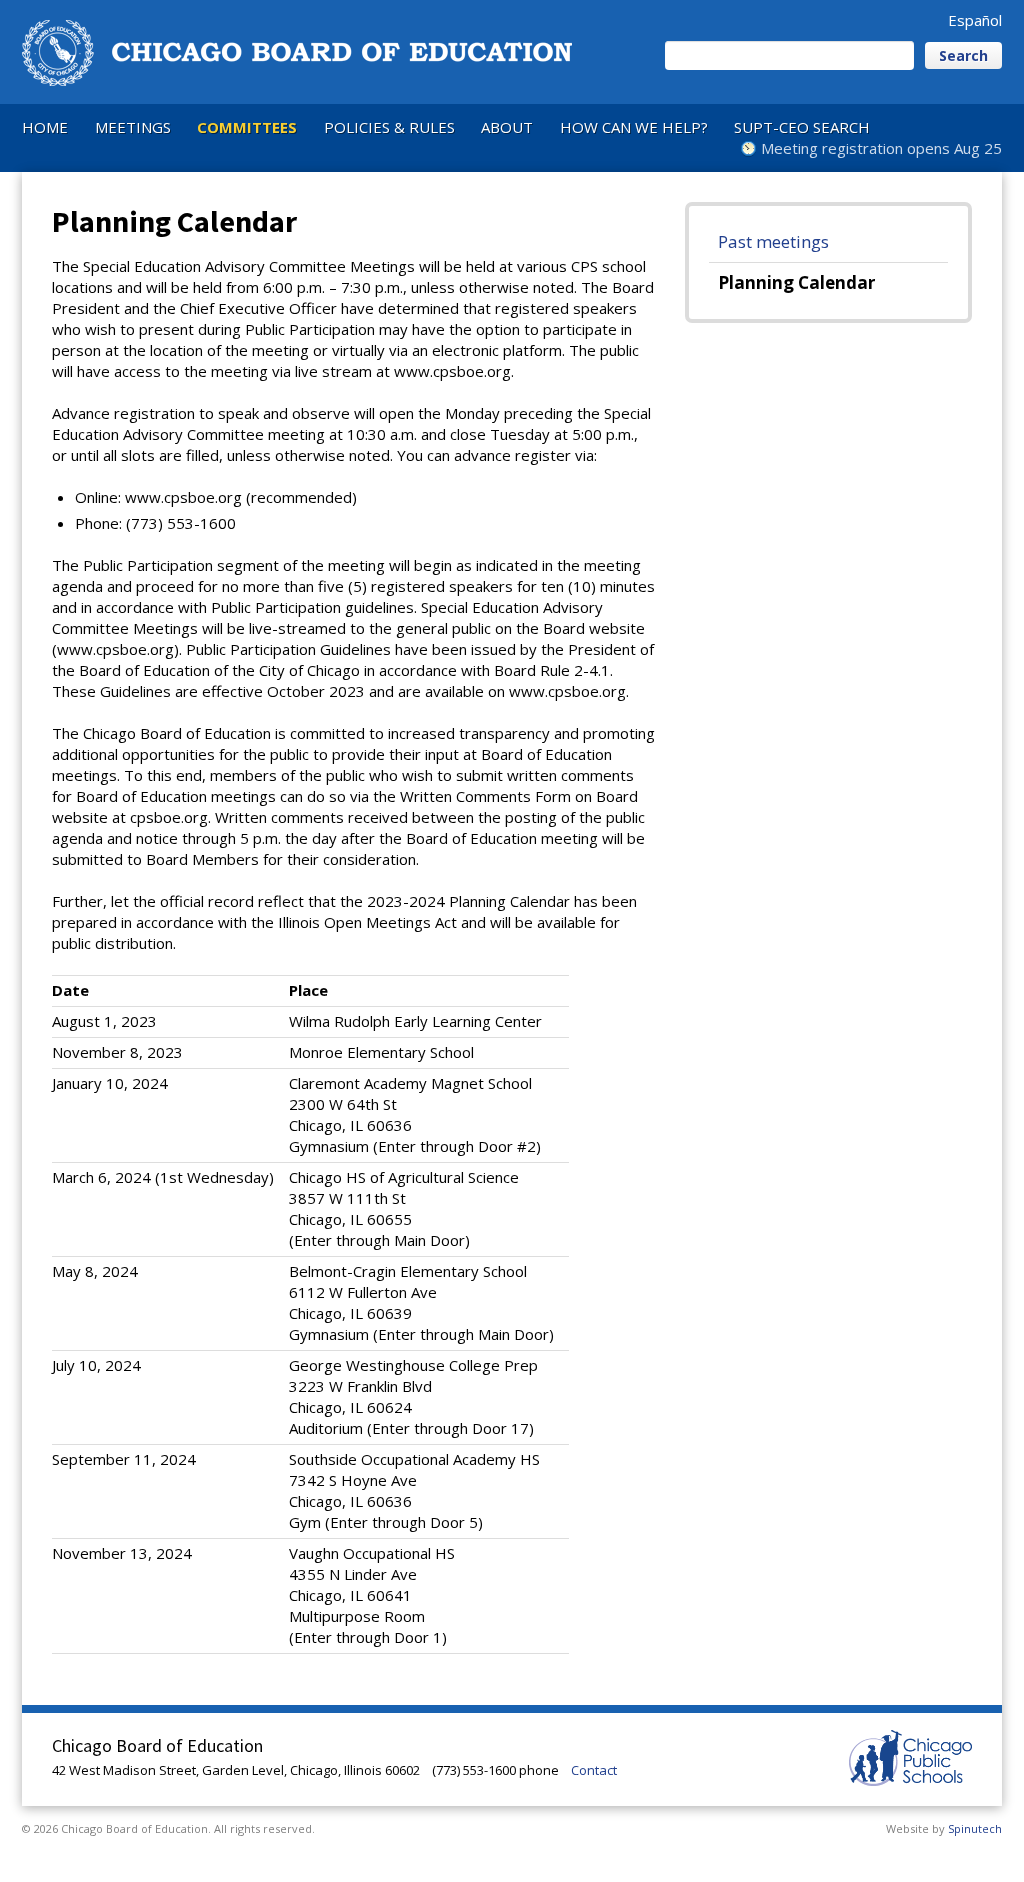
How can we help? (634, 127)
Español (975, 20)
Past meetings (773, 241)
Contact (594, 1770)
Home (45, 127)
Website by (944, 1828)
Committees (247, 127)
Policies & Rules (389, 127)
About (507, 127)
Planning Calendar (796, 282)
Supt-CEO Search (802, 127)
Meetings (133, 127)
